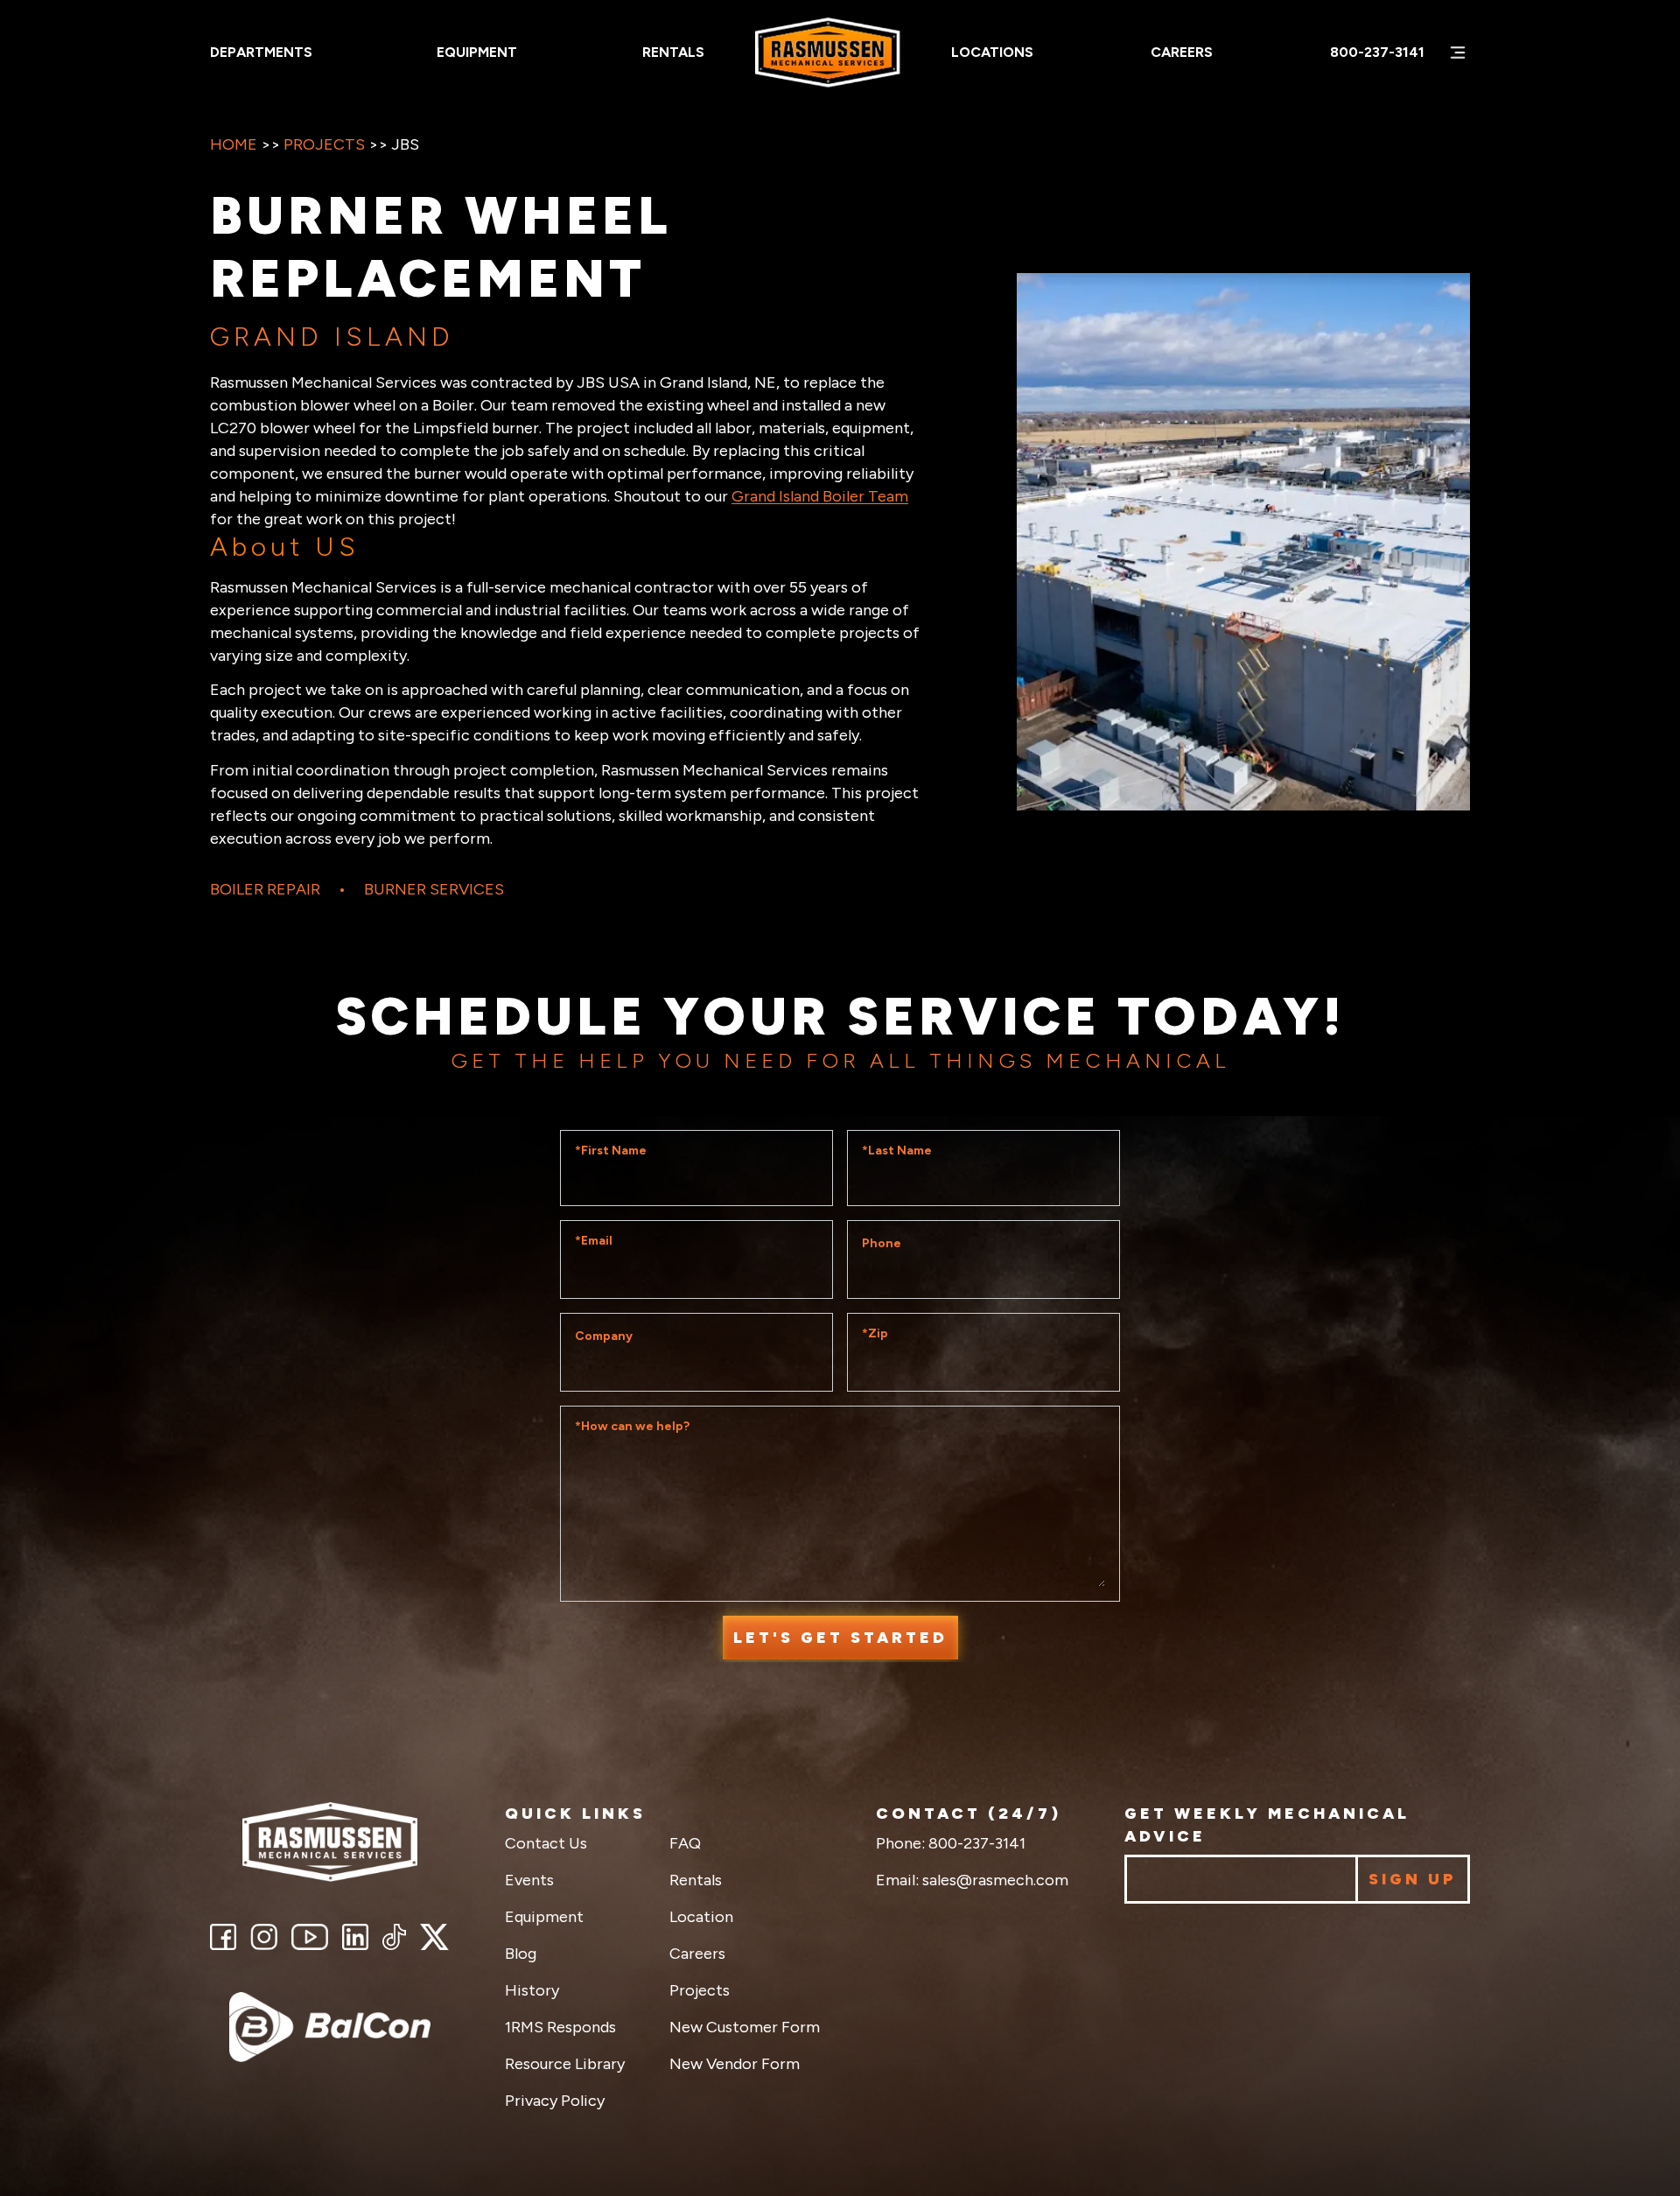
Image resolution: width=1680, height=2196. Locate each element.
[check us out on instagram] (264, 1937)
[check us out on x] (434, 1937)
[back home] (330, 1842)
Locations (992, 52)
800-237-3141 (1377, 52)
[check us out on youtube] (310, 1937)
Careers (1182, 52)
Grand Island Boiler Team (820, 496)
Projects (324, 144)
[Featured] (330, 2027)
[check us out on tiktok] (394, 1937)
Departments (261, 52)
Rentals (673, 52)
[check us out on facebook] (223, 1937)
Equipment (477, 52)
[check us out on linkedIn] (355, 1937)
